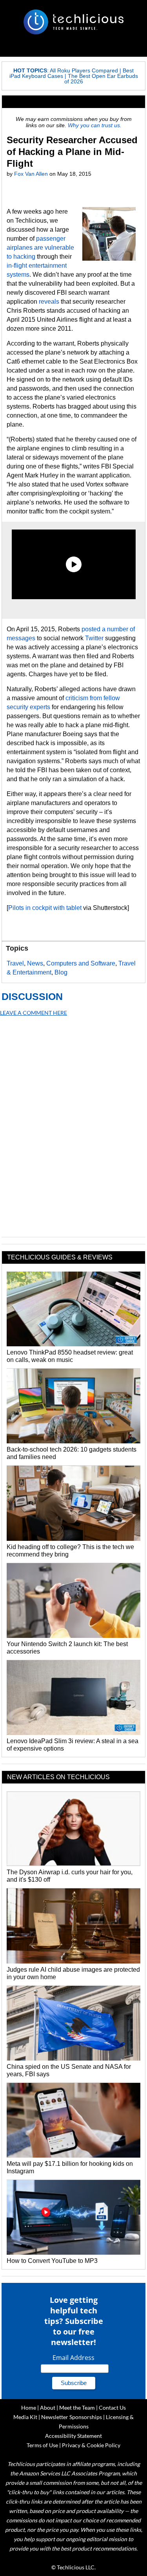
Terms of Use (42, 2445)
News (35, 963)
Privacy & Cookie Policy (91, 2445)
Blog (61, 972)
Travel (15, 963)
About (48, 2408)
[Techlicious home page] (73, 22)
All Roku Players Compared (84, 70)
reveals (49, 302)
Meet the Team (77, 2408)
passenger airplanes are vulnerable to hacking (40, 248)
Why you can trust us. (95, 125)
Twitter (94, 638)
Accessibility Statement (73, 2436)
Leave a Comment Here (34, 1013)
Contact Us (112, 2408)
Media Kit (25, 2417)
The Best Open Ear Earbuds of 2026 (101, 79)
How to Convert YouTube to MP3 (52, 2261)
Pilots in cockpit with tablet (45, 908)
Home (29, 2408)
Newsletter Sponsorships (72, 2417)
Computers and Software (81, 963)
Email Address (73, 2358)
